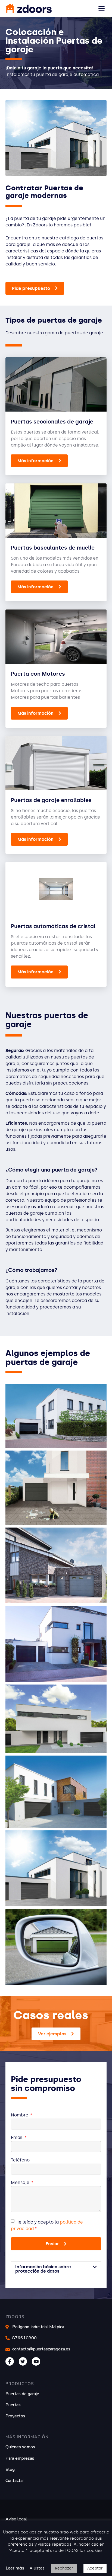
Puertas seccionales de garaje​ (52, 422)
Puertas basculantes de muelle (53, 548)
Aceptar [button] (95, 2568)
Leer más (15, 2568)
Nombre (20, 2115)
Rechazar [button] (64, 2568)
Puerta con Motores (38, 674)
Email (17, 2138)
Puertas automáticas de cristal (53, 926)
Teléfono (20, 2160)
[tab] (56, 2269)
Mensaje (21, 2183)
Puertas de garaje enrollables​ (51, 800)
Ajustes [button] (37, 2568)
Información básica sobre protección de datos (43, 2269)
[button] (102, 8)
